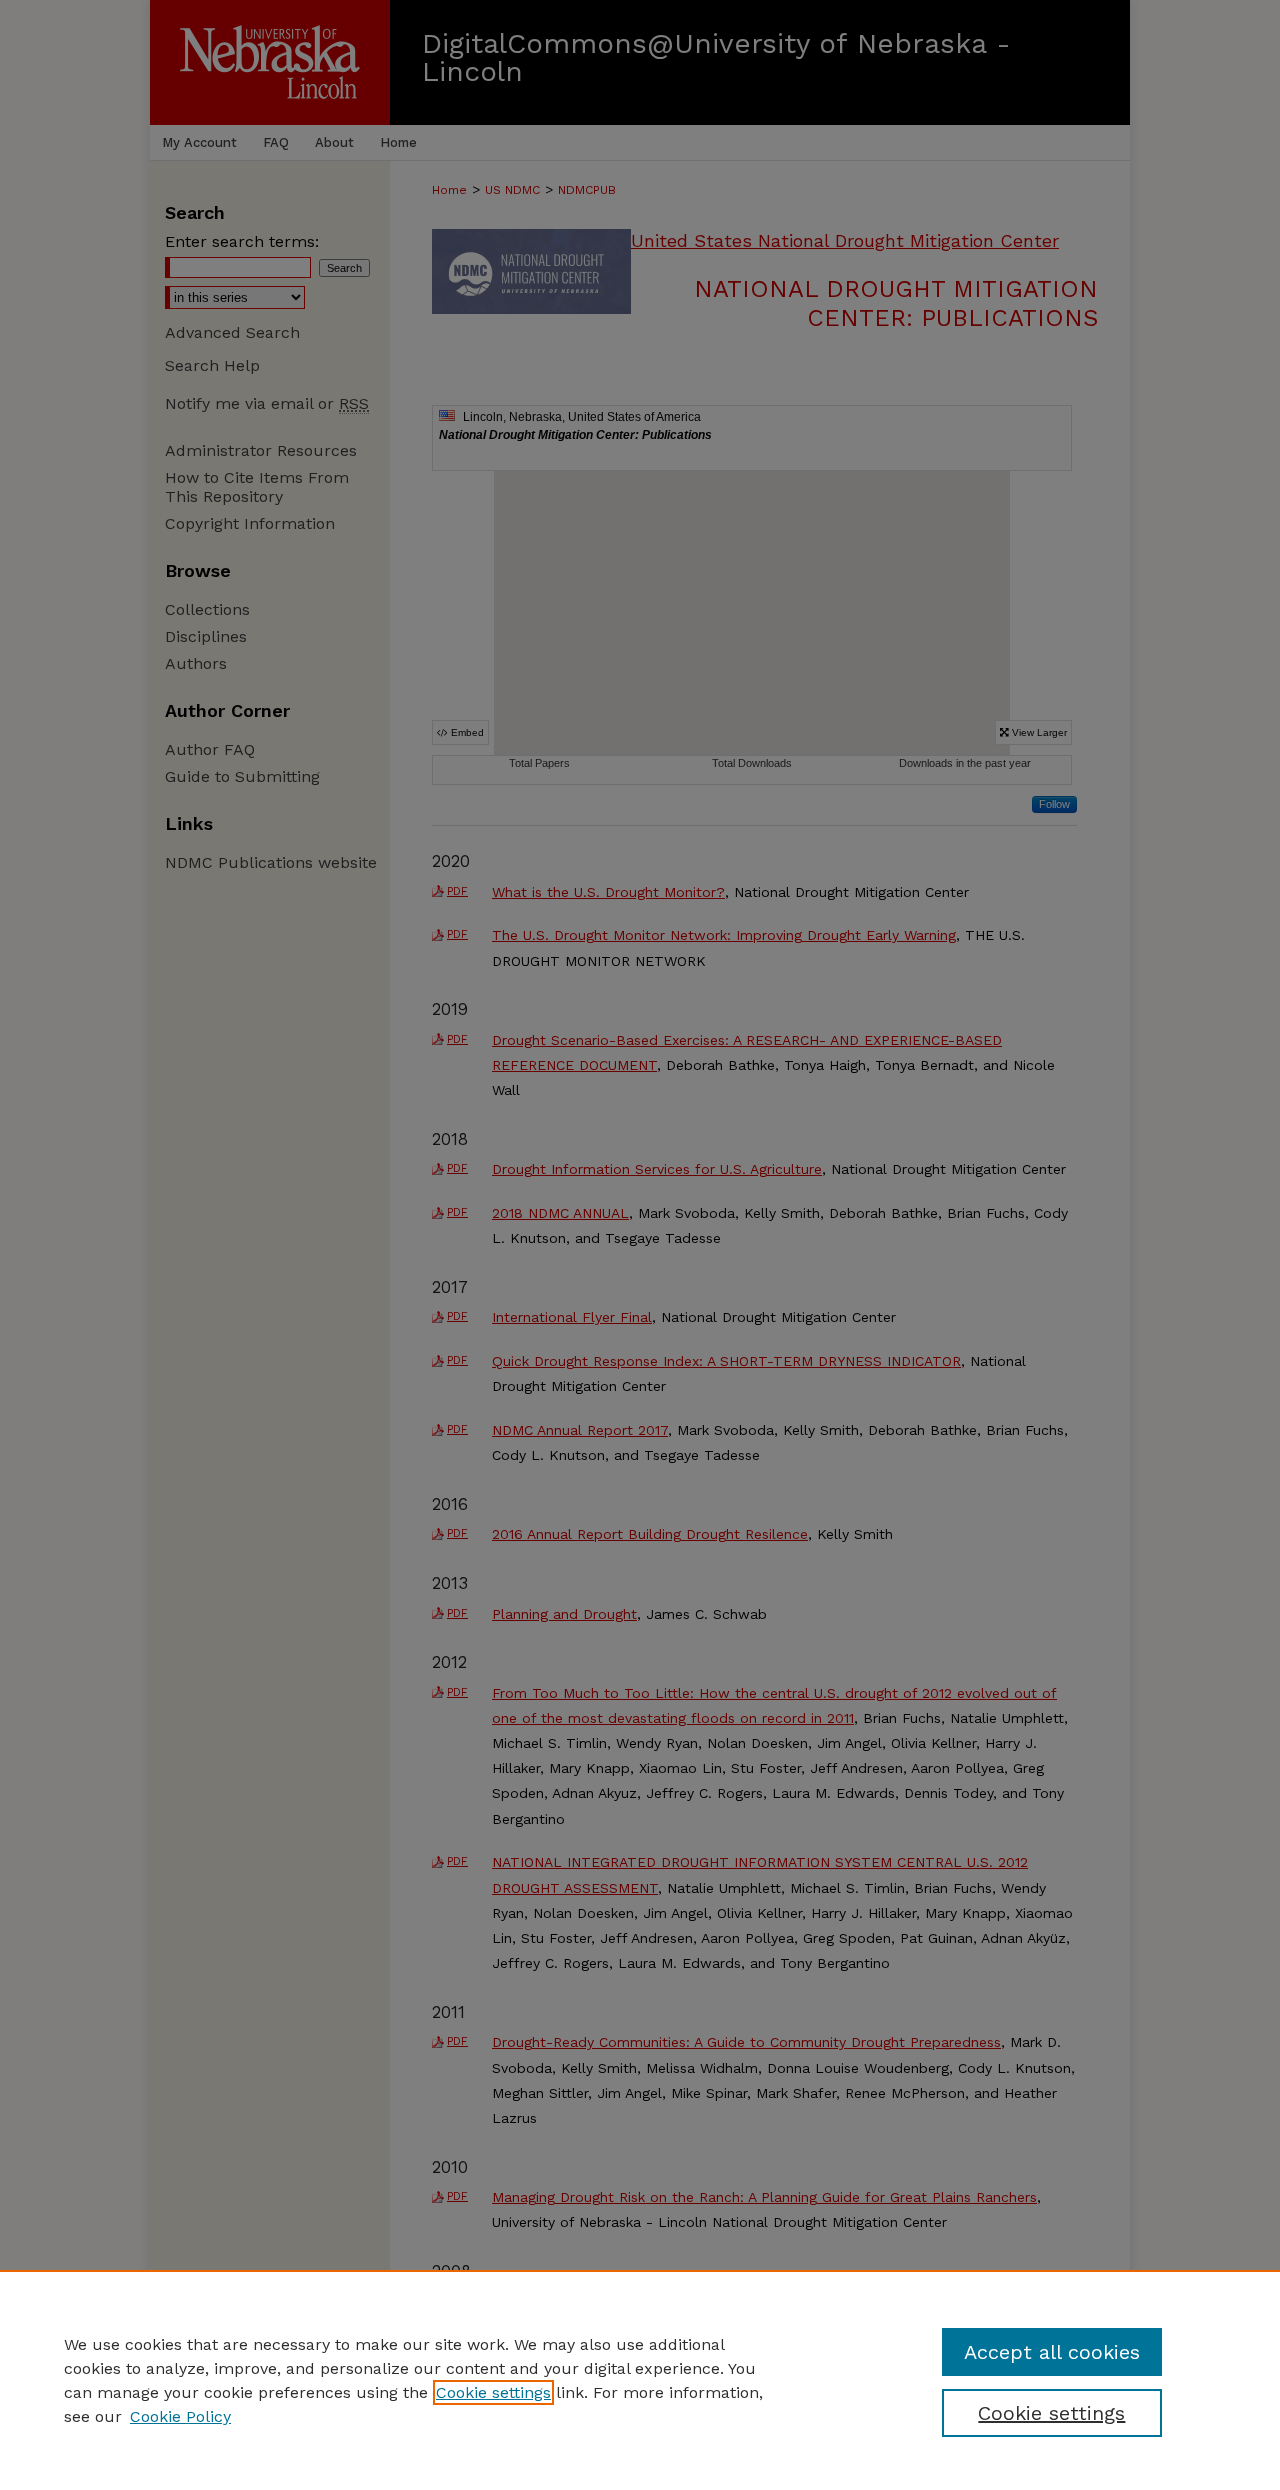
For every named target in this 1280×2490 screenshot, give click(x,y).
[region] (640, 2380)
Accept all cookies (1052, 2352)
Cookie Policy (180, 2416)
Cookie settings (493, 2392)
